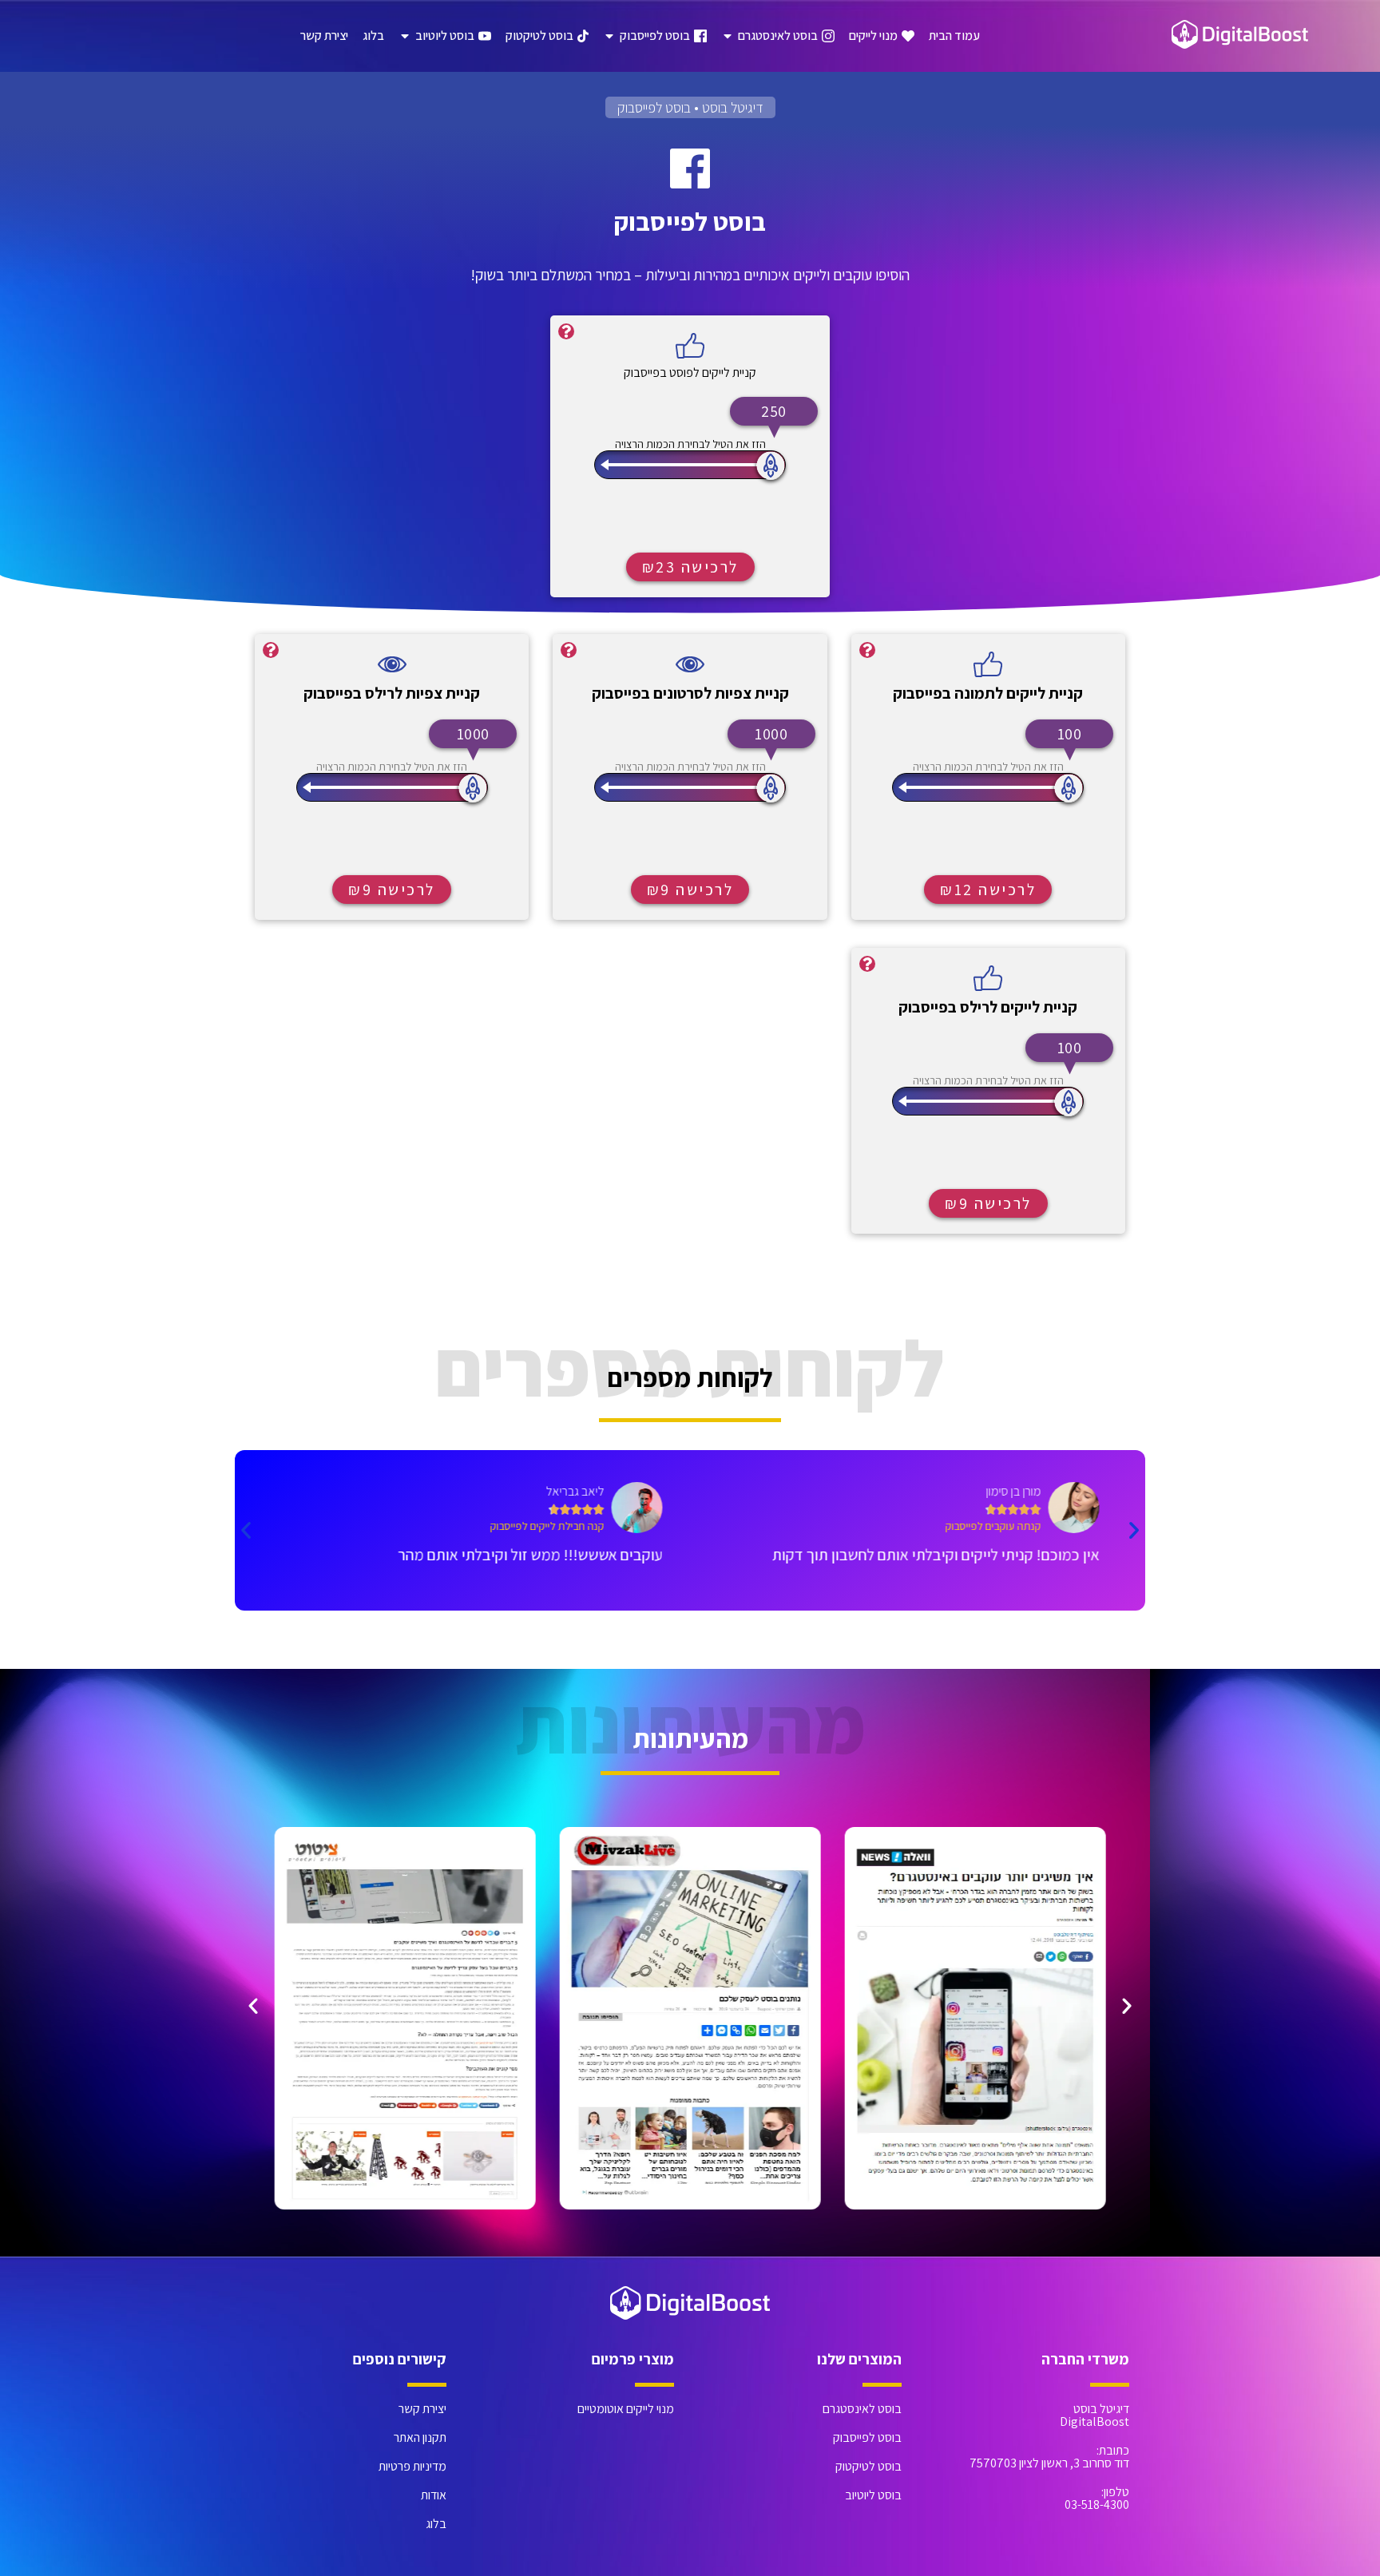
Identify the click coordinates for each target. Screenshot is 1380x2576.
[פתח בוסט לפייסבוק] (609, 36)
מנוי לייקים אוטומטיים (626, 2409)
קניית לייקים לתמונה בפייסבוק (988, 693)
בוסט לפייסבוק (867, 2437)
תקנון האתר (420, 2437)
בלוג (436, 2524)
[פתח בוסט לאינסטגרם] (728, 36)
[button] (1134, 1530)
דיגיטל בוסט (733, 107)
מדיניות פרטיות (412, 2466)
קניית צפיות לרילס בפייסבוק (392, 693)
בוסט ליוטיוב (873, 2495)
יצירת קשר (422, 2409)
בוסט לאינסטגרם (862, 2409)
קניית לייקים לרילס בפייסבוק (988, 1007)
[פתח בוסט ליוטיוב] (405, 36)
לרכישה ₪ (690, 567)
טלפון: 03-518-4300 (1097, 2498)
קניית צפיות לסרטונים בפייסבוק (690, 693)
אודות (434, 2495)
